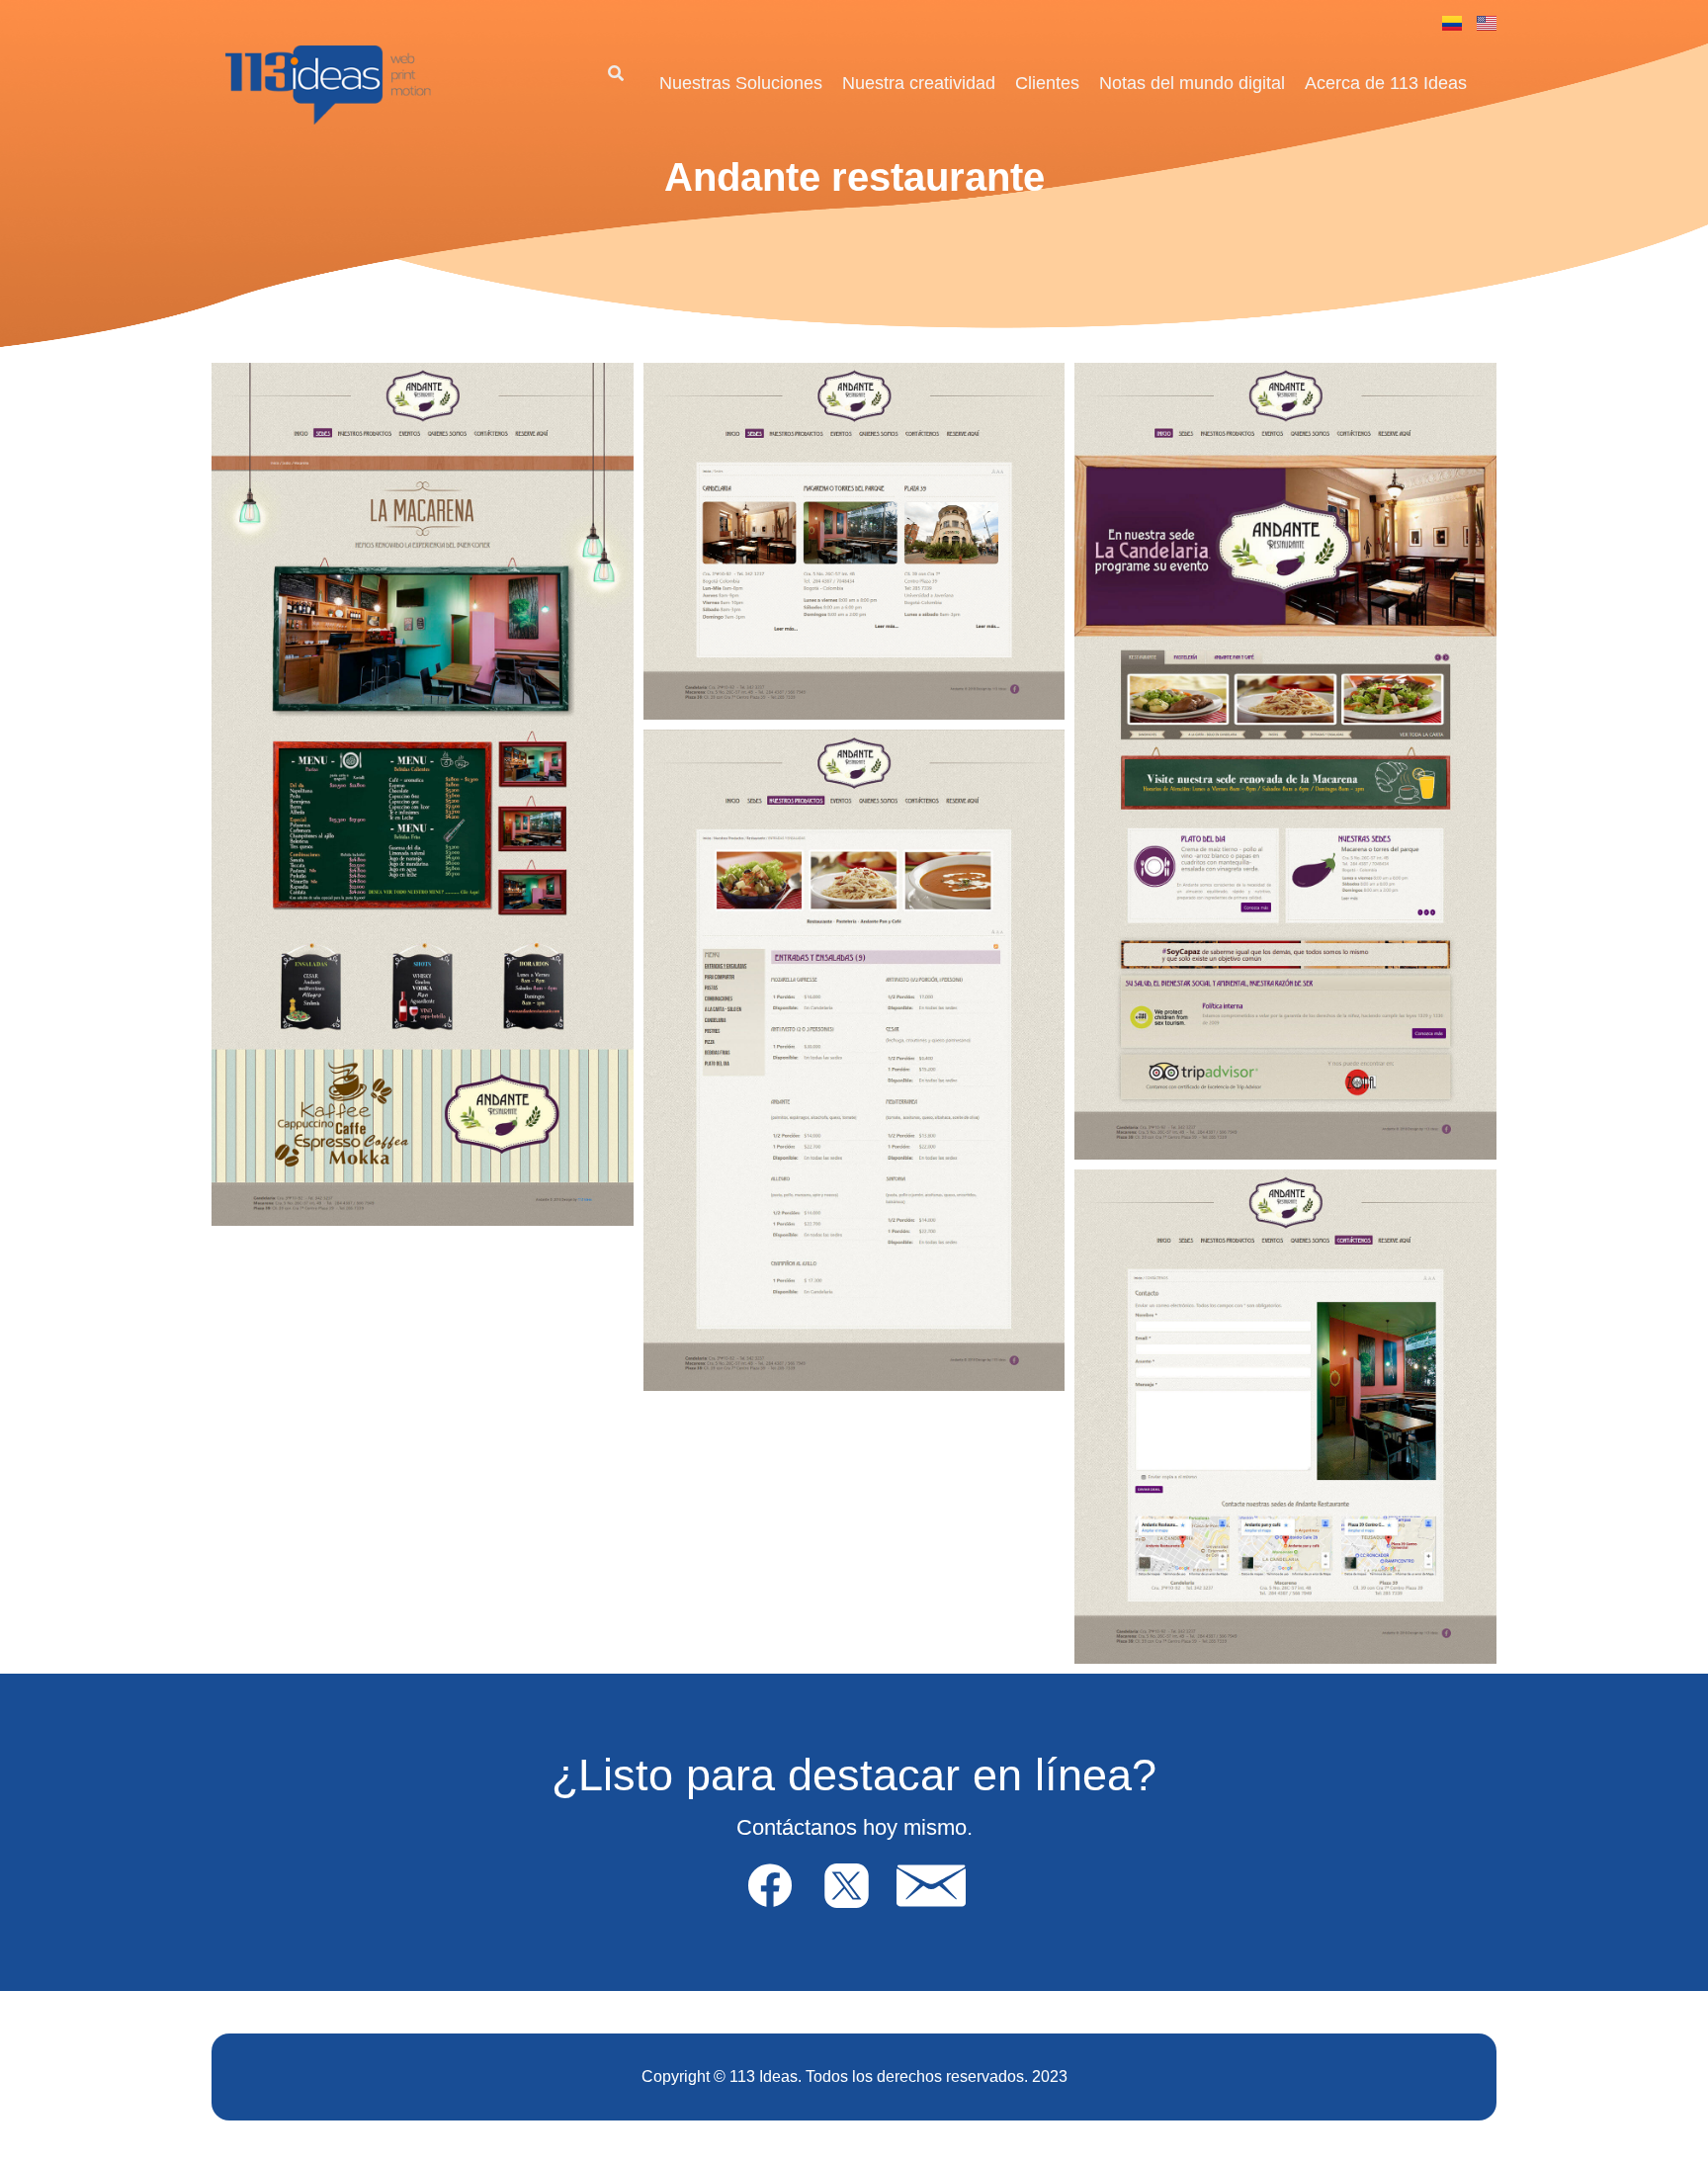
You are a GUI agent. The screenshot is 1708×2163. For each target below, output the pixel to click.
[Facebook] (769, 1885)
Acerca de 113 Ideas (1386, 83)
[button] (615, 75)
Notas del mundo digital (1192, 83)
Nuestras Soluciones (741, 83)
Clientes (1047, 83)
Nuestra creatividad (919, 83)
